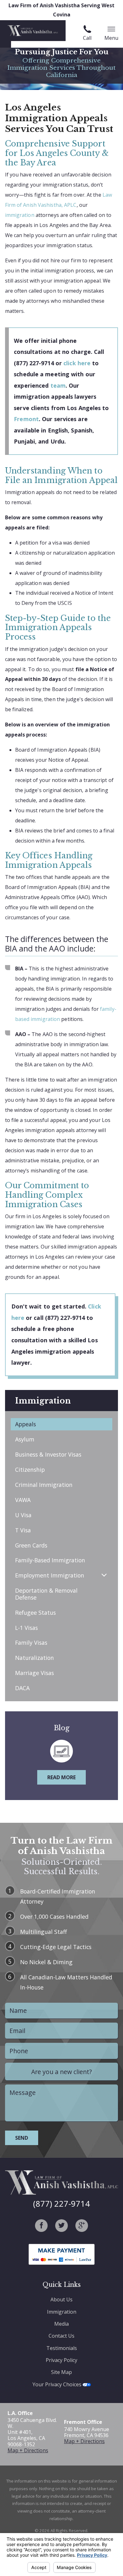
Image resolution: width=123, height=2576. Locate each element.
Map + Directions (28, 2450)
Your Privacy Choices (58, 2384)
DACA (22, 1688)
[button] (104, 1575)
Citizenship (30, 1470)
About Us (61, 2299)
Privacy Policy (61, 2360)
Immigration (62, 2312)
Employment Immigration (50, 1575)
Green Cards (31, 1545)
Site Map (61, 2372)
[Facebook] (41, 2226)
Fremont (26, 419)
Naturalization (35, 1658)
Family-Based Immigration (50, 1560)
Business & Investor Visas (48, 1454)
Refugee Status (35, 1613)
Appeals (26, 1424)
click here (77, 363)
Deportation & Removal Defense (46, 1594)
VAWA (23, 1500)
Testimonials (62, 2348)
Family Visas (31, 1643)
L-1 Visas (26, 1628)
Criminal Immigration (44, 1485)
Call (87, 38)
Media (61, 2324)
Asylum (25, 1439)
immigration (20, 215)
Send (22, 2138)
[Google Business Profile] (82, 2226)
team (58, 385)
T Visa (23, 1530)
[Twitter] (61, 2226)
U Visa (23, 1515)
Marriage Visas (35, 1673)
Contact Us (61, 2336)
